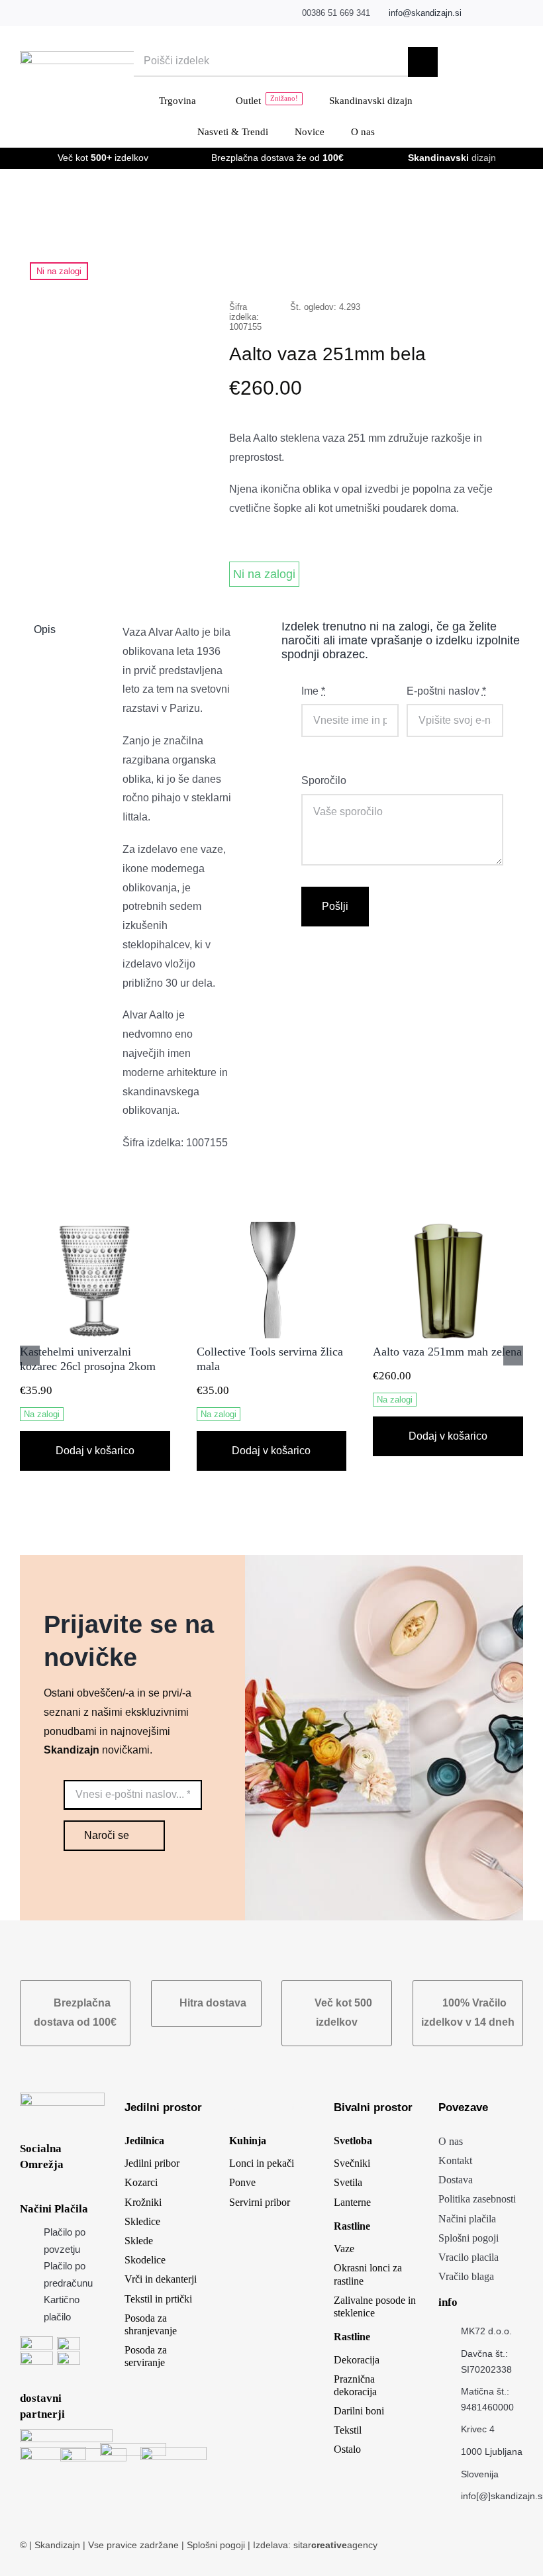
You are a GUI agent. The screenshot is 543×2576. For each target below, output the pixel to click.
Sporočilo (324, 780)
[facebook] (478, 13)
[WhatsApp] (436, 265)
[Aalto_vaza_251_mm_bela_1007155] (115, 344)
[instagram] (499, 13)
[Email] (499, 265)
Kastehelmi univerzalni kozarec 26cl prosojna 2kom (88, 1359)
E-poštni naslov (446, 691)
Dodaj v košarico (95, 1451)
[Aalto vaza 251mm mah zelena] (448, 1227)
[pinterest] (519, 13)
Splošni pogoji (217, 2545)
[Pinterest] (478, 265)
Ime (313, 691)
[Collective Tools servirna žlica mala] (272, 1227)
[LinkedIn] (415, 265)
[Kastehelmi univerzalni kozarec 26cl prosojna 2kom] (95, 1227)
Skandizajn (57, 2545)
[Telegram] (457, 265)
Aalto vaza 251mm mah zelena (447, 1352)
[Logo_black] (102, 56)
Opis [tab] (45, 629)
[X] (393, 265)
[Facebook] (372, 265)
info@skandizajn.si (425, 13)
